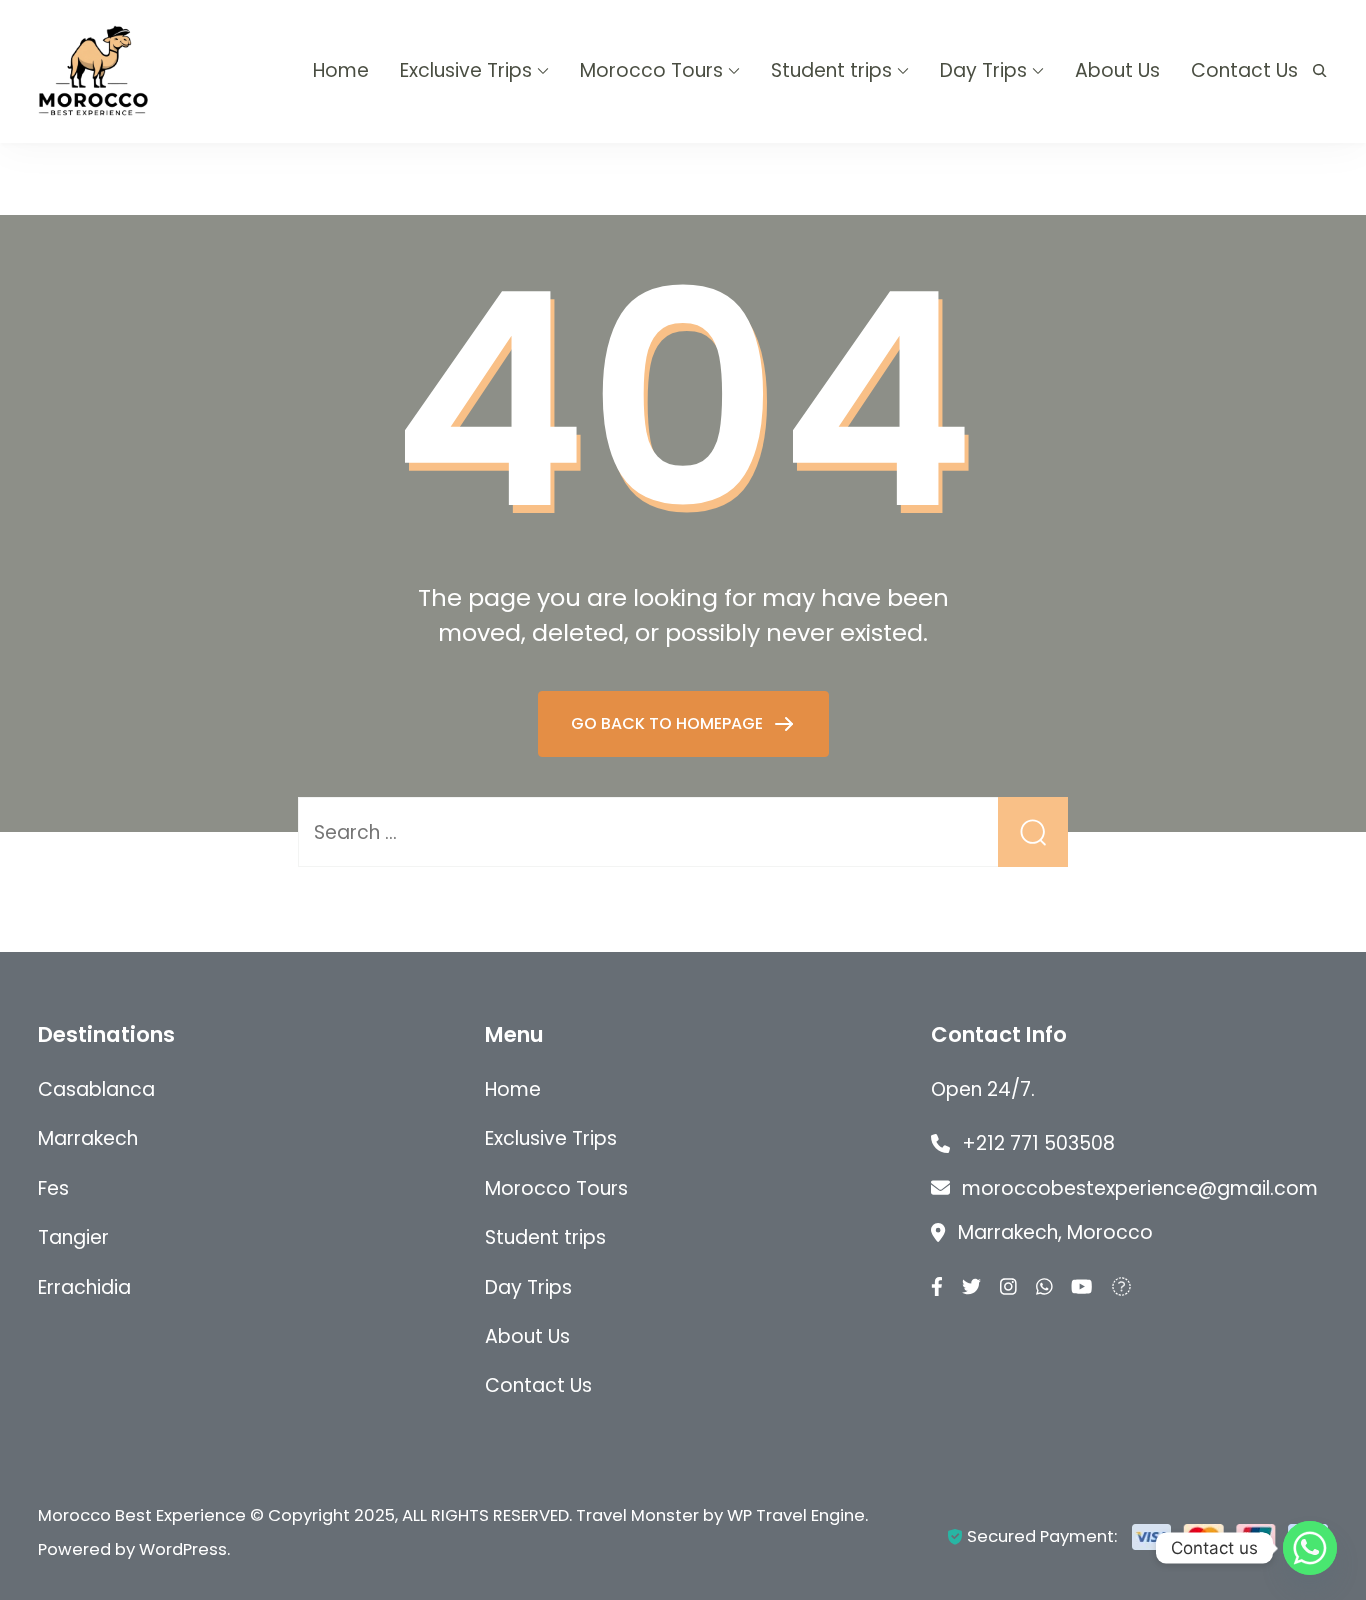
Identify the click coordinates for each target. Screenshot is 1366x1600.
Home (341, 70)
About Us (1117, 70)
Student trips (831, 70)
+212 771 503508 (1038, 1143)
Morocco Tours (651, 70)
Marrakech (88, 1138)
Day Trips (983, 70)
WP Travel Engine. (797, 1515)
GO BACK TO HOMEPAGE (669, 723)
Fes (53, 1188)
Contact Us (1244, 70)
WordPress (183, 1549)
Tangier (73, 1237)
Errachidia (84, 1287)
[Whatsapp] (1310, 1548)
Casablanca (96, 1089)
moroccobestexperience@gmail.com (1140, 1188)
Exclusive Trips (466, 70)
